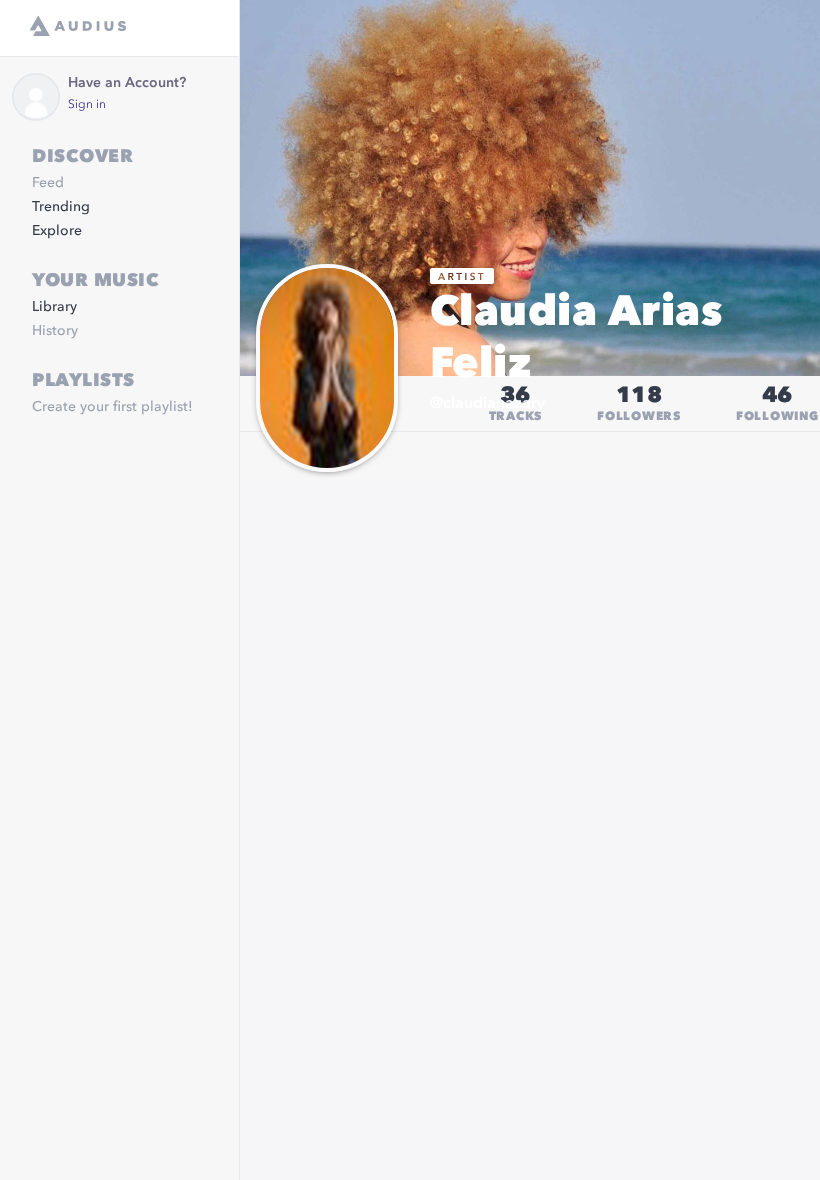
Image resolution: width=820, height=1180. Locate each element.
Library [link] (54, 307)
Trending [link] (61, 207)
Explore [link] (57, 231)
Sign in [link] (87, 105)
